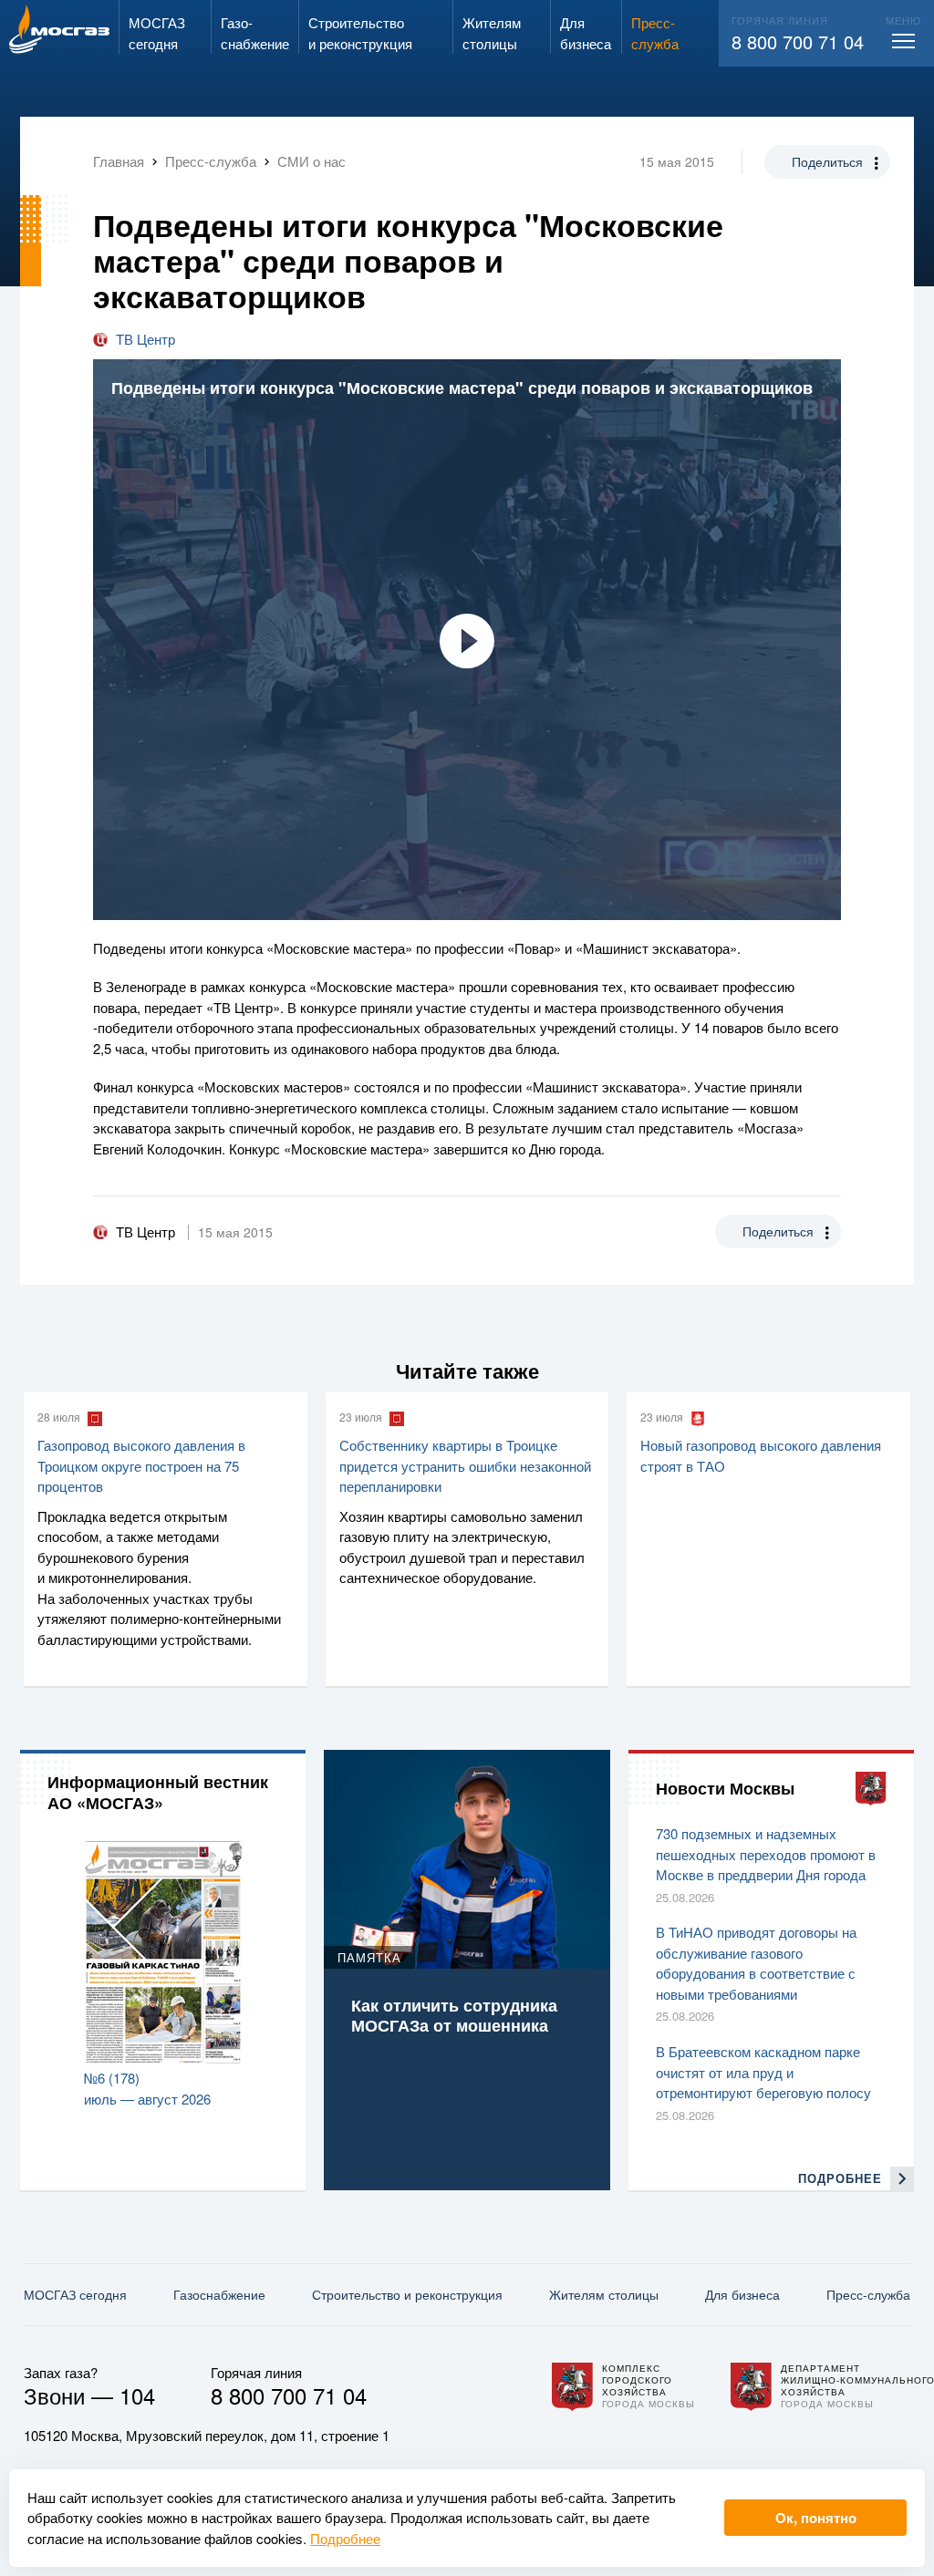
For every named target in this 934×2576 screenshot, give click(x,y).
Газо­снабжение (219, 2294)
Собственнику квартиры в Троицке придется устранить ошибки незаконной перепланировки (465, 1465)
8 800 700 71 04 (798, 41)
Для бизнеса (742, 2294)
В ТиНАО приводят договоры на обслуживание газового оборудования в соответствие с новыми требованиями (756, 1963)
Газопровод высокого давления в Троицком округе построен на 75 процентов (141, 1465)
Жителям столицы (604, 2294)
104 (137, 2395)
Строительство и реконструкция (407, 2294)
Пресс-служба (868, 2294)
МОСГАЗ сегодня (75, 2294)
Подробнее (345, 2538)
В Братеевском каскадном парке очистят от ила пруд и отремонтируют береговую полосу (763, 2072)
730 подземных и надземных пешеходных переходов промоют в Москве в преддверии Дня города (766, 1854)
